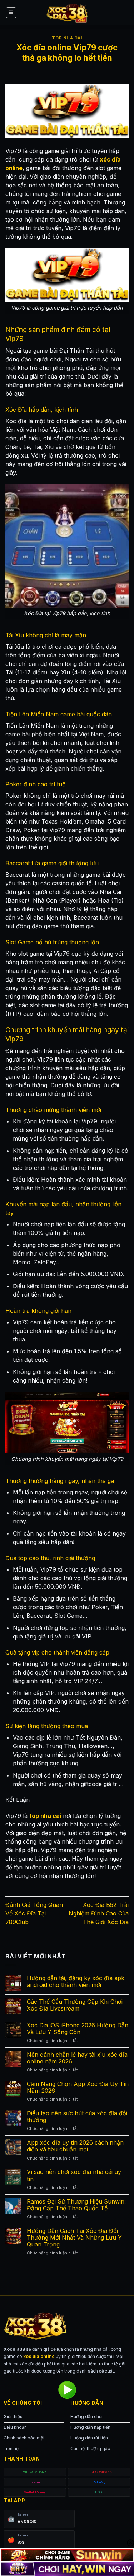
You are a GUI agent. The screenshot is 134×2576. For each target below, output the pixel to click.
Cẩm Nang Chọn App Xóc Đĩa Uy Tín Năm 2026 (78, 2087)
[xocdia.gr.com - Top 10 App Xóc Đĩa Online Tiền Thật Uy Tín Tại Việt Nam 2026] (67, 13)
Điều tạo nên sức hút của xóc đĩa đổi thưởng (77, 2117)
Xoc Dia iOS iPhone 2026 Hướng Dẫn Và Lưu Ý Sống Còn (78, 2029)
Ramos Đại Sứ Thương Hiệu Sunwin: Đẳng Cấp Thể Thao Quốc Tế (76, 2205)
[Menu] (11, 13)
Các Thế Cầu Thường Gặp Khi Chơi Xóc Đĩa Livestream (75, 2005)
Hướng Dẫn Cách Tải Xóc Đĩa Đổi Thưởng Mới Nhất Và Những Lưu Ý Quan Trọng (74, 2238)
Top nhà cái (67, 38)
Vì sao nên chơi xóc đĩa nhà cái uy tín (74, 2175)
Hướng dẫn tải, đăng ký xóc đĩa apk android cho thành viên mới (76, 1982)
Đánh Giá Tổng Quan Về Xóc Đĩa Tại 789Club (34, 1913)
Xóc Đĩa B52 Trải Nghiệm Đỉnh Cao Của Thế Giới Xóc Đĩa (99, 1913)
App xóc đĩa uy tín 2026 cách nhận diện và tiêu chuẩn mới (75, 2146)
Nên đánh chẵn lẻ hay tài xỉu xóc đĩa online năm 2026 (77, 2058)
